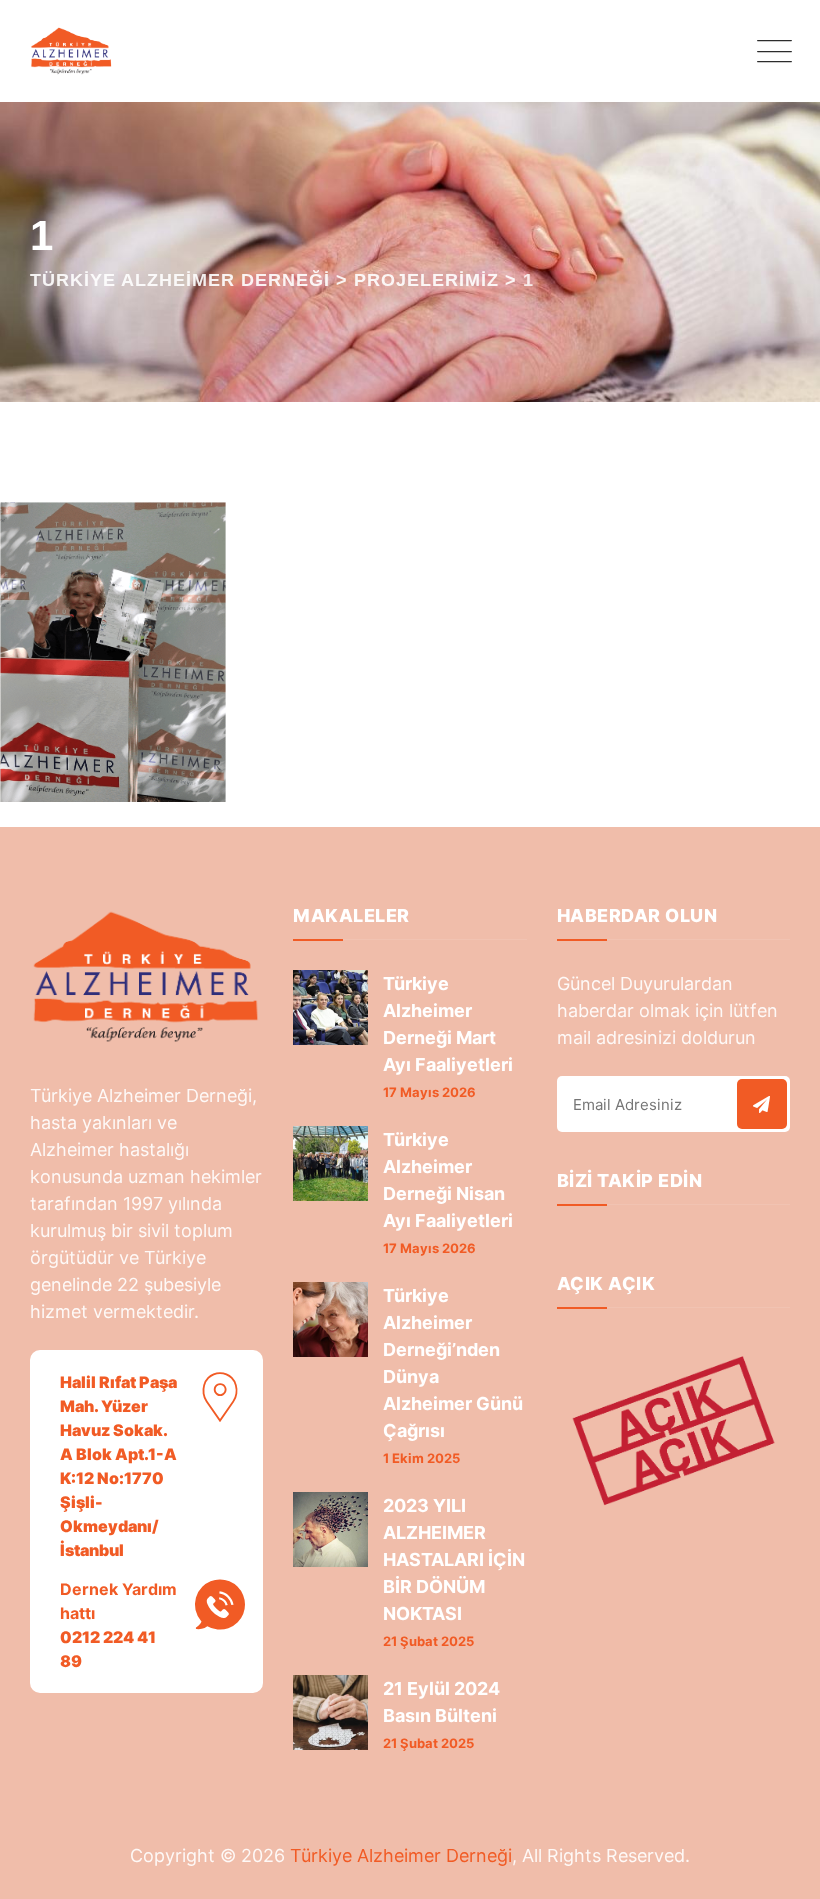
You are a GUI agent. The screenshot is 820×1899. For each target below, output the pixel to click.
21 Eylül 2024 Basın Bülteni (441, 1702)
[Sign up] (762, 1104)
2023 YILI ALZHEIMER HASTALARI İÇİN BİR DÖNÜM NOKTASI (454, 1559)
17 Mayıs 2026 (429, 1092)
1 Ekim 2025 (421, 1458)
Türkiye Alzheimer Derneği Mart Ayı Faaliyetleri (448, 1024)
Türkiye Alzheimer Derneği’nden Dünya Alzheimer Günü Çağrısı (453, 1363)
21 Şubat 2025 (428, 1641)
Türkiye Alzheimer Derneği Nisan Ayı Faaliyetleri (448, 1180)
